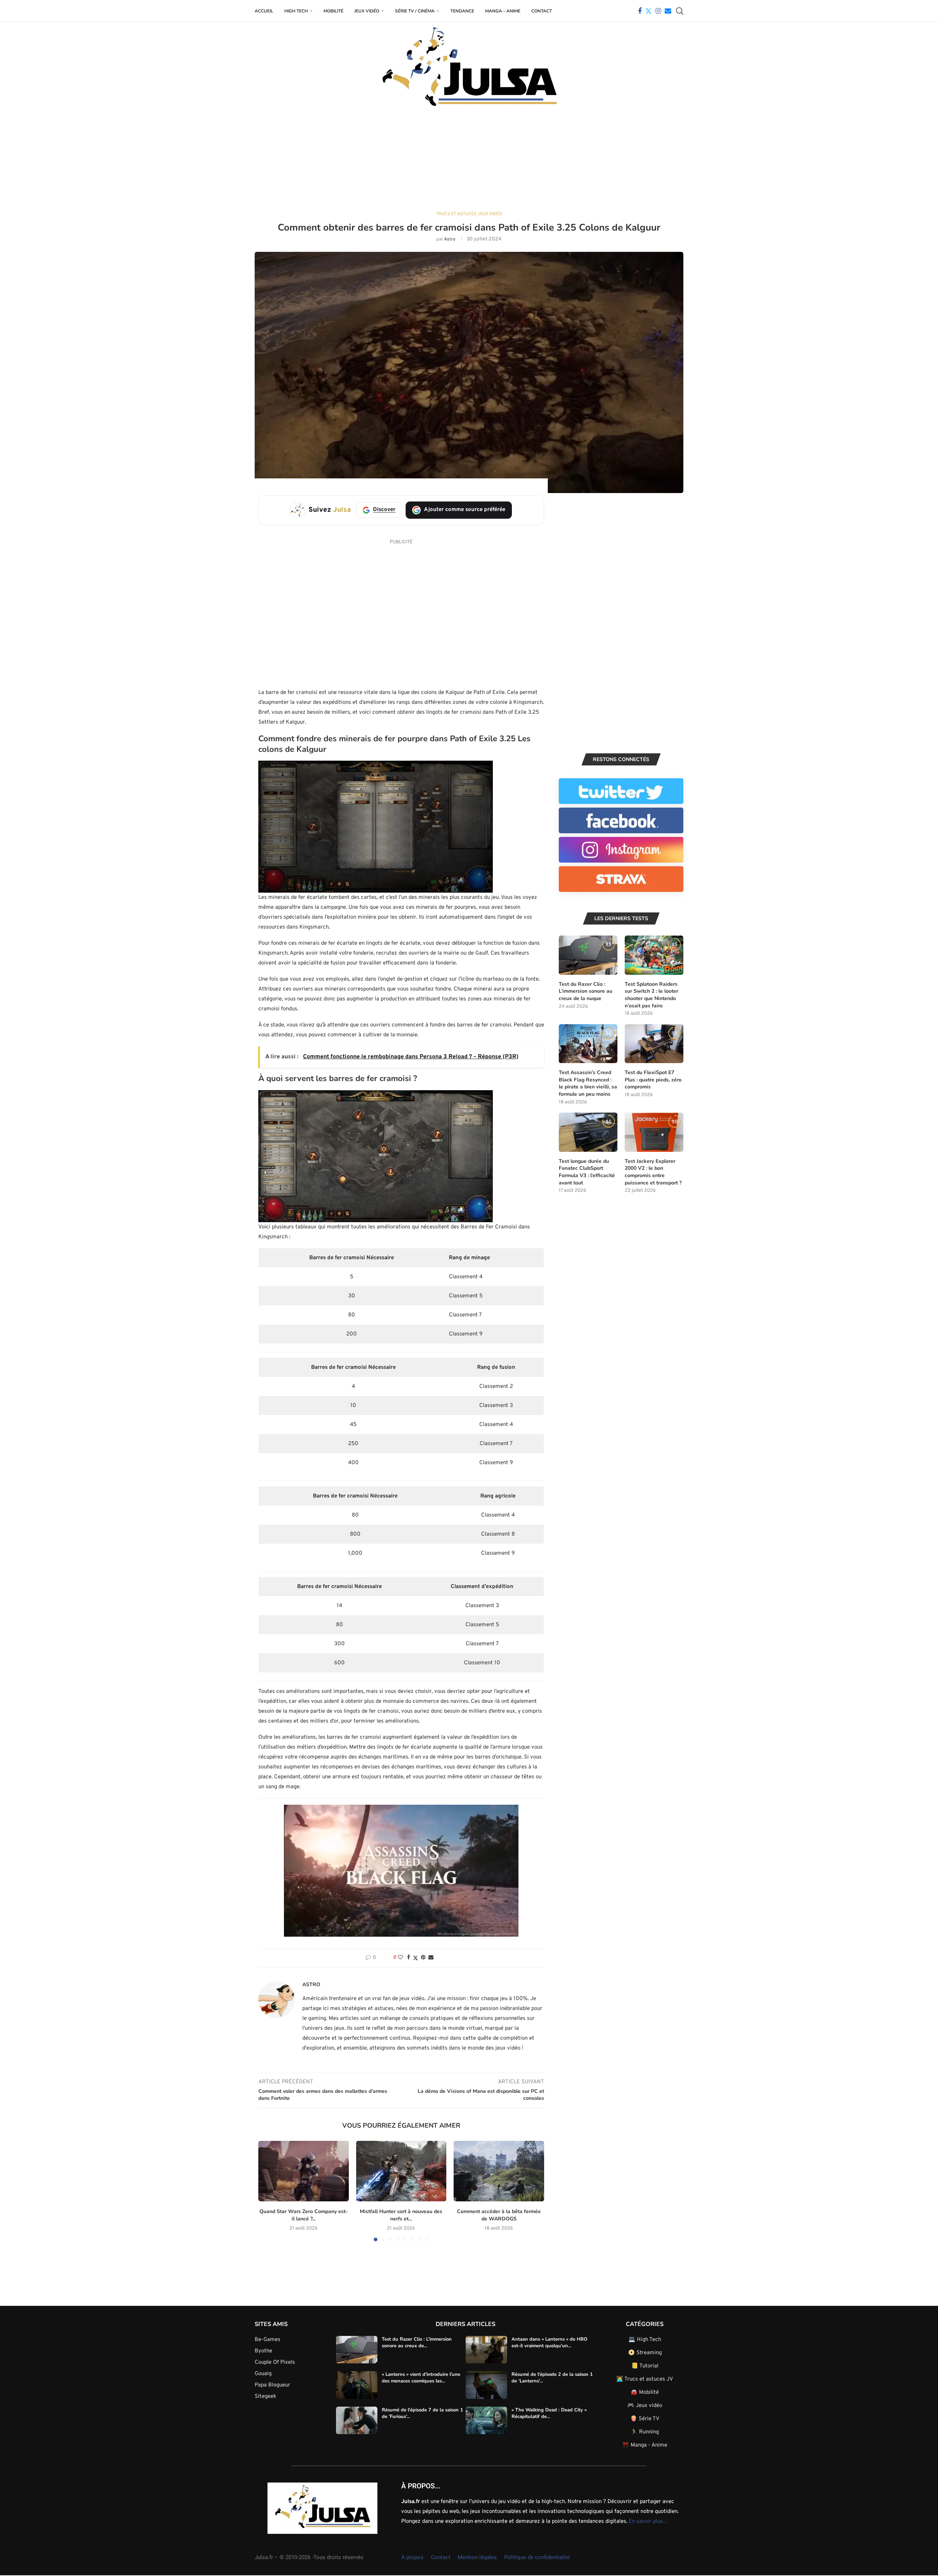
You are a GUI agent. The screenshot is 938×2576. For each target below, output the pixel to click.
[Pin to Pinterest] (423, 1958)
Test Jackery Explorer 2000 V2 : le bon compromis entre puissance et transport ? (653, 1172)
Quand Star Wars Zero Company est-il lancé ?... (304, 2215)
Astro (450, 239)
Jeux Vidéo (367, 11)
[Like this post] (400, 1958)
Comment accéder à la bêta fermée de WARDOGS (499, 2215)
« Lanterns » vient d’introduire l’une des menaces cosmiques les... (421, 2378)
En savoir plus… (648, 2522)
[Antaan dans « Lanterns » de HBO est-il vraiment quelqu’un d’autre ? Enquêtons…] (486, 2350)
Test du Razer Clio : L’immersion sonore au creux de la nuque (586, 991)
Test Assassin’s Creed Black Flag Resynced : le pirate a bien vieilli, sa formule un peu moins (588, 1083)
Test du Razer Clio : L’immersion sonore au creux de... (417, 2342)
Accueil (264, 11)
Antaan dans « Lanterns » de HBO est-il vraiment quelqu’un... (549, 2342)
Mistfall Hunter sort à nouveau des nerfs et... (401, 2215)
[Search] (680, 11)
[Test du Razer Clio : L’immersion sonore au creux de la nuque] (588, 955)
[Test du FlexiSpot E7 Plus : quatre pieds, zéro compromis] (654, 1044)
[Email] (668, 11)
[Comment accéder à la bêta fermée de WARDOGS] (499, 2171)
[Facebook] (640, 11)
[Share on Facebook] (409, 1958)
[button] (268, 2191)
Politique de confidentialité (537, 2557)
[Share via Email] (431, 1958)
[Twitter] (649, 11)
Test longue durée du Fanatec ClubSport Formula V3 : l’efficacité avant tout (587, 1172)
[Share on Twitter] (416, 1958)
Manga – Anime (503, 11)
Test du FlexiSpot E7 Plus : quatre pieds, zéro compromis (653, 1080)
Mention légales (477, 2557)
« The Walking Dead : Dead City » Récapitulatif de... (549, 2413)
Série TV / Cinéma (415, 11)
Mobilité (333, 11)
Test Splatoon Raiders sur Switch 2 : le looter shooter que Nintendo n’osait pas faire (651, 995)
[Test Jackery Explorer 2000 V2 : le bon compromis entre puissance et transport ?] (654, 1132)
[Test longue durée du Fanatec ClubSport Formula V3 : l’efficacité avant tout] (588, 1132)
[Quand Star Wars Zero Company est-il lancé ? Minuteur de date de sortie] (304, 2171)
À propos (412, 2557)
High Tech (296, 11)
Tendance (462, 11)
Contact (542, 11)
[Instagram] (658, 11)
